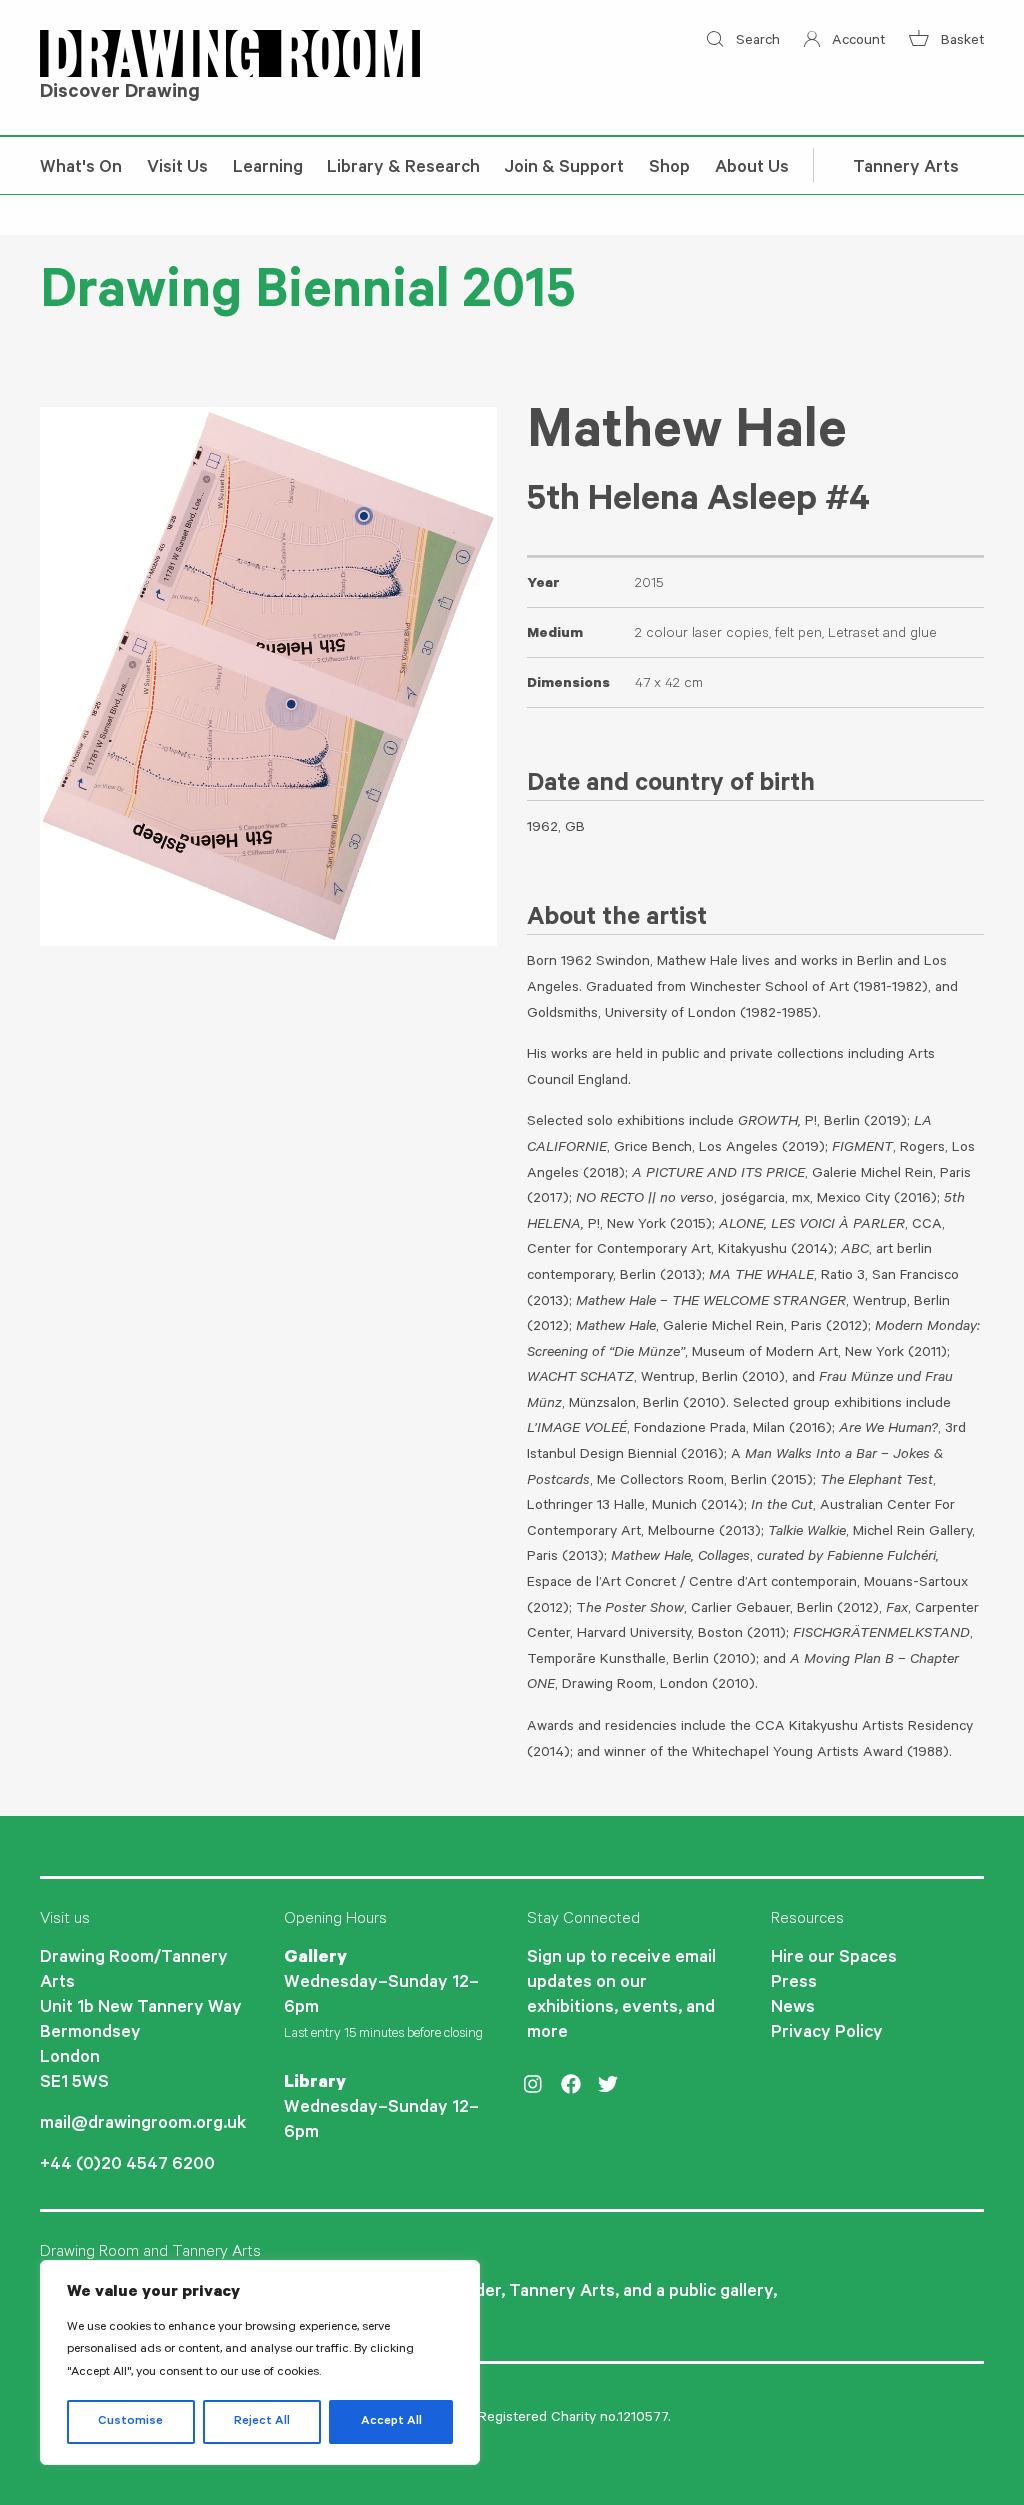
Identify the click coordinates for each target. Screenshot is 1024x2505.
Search (755, 42)
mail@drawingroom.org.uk (143, 2125)
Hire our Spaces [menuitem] (834, 1959)
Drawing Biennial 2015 (308, 297)
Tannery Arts (906, 169)
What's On (81, 169)
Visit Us (177, 169)
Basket (960, 42)
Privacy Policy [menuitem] (827, 2034)
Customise (130, 2422)
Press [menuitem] (794, 1984)
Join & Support (564, 169)
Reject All (262, 2422)
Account (856, 42)
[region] (260, 2362)
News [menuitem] (793, 2009)
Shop (669, 169)
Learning (268, 169)
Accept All (391, 2422)
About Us (752, 169)
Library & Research (403, 169)
